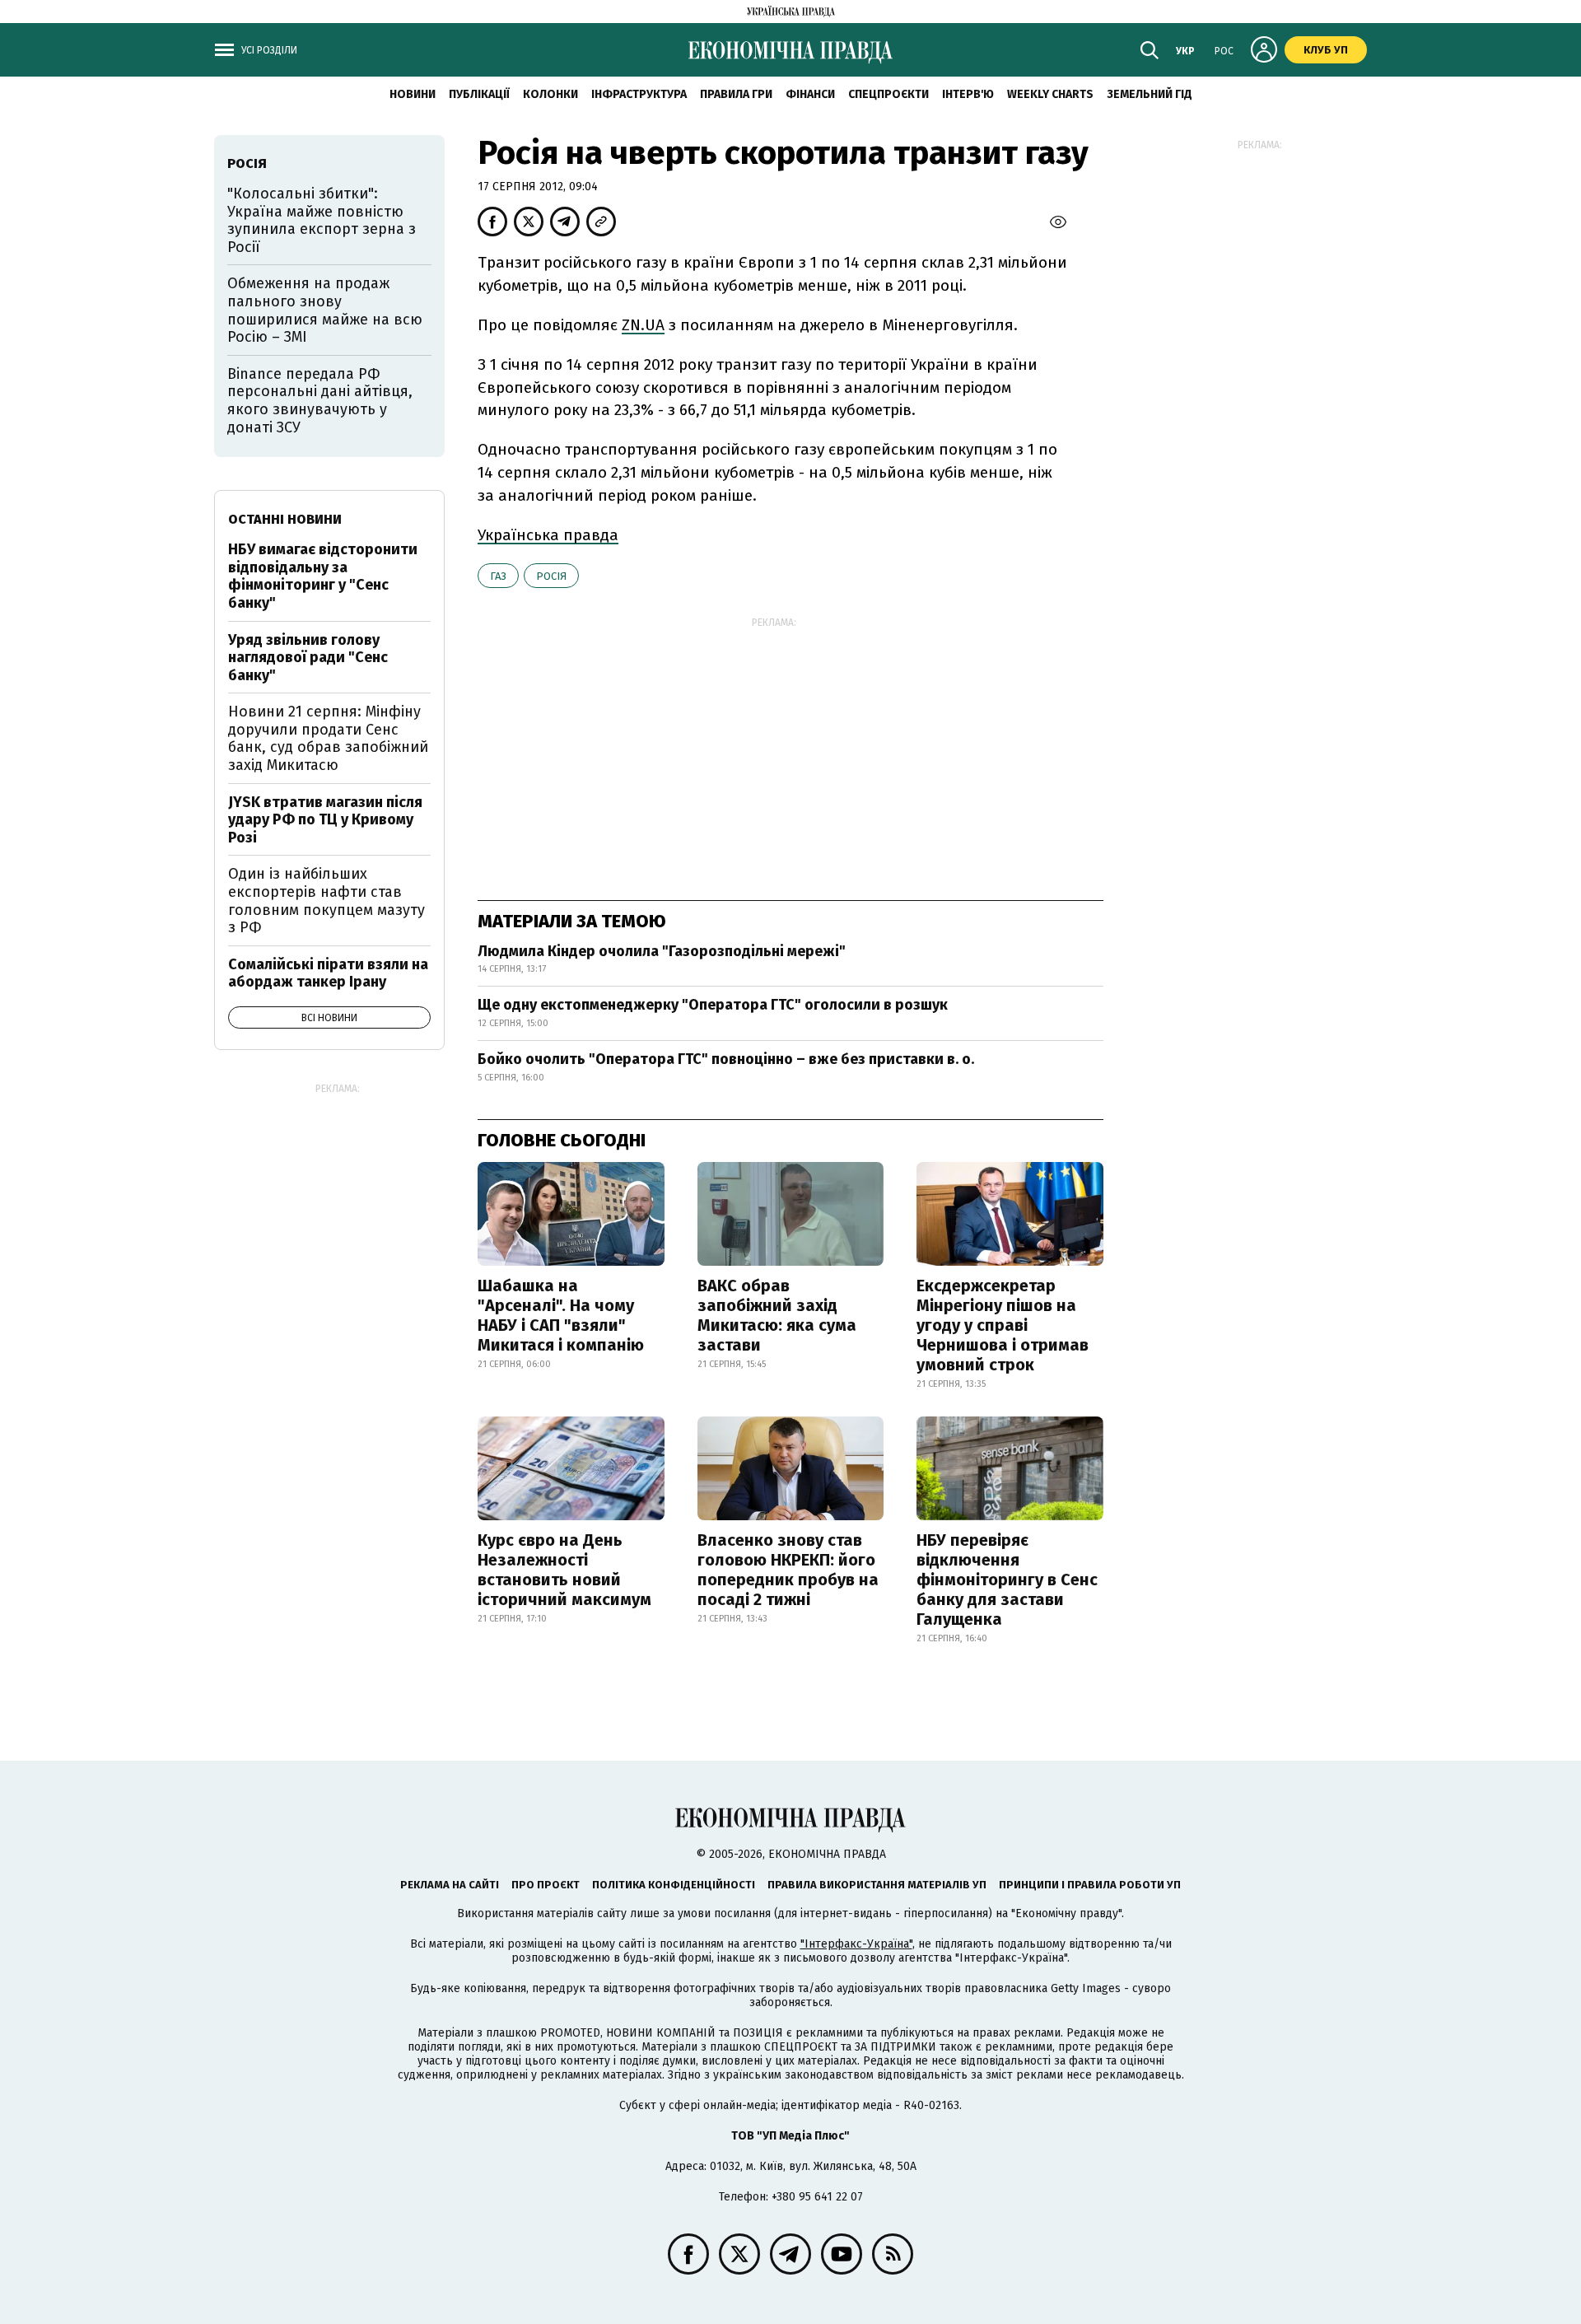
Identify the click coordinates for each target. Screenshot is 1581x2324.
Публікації (479, 94)
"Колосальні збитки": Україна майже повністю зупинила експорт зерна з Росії (322, 220)
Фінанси (810, 94)
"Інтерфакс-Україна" (856, 1944)
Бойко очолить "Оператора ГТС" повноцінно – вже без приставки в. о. (726, 1059)
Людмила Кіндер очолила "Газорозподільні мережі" (662, 951)
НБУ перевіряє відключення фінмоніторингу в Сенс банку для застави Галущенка (1007, 1580)
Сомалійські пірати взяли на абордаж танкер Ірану (328, 973)
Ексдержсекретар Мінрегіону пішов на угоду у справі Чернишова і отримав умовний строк (1003, 1325)
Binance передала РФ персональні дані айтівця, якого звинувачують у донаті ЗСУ (320, 401)
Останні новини (285, 519)
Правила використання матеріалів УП (877, 1885)
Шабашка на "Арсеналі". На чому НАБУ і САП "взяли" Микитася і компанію (561, 1315)
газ (498, 576)
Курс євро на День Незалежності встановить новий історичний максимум (564, 1570)
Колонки (550, 94)
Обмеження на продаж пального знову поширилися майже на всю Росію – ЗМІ (325, 310)
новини (413, 94)
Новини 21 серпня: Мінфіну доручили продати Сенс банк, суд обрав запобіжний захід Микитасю (328, 738)
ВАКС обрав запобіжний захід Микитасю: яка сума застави (777, 1315)
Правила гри (736, 94)
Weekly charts (1050, 94)
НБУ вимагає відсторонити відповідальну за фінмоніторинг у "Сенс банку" (323, 576)
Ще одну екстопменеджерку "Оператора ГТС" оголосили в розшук (713, 1005)
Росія (551, 576)
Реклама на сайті (450, 1885)
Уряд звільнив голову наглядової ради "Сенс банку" (308, 658)
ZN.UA (643, 325)
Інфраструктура (639, 94)
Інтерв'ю (968, 94)
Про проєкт (546, 1885)
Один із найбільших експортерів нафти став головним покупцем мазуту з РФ (326, 901)
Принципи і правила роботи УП (1090, 1885)
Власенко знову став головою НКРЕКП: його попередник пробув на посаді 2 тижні (788, 1570)
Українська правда (548, 535)
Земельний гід (1150, 94)
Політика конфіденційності (674, 1885)
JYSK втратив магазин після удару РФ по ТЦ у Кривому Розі (325, 820)
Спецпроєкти (888, 94)
